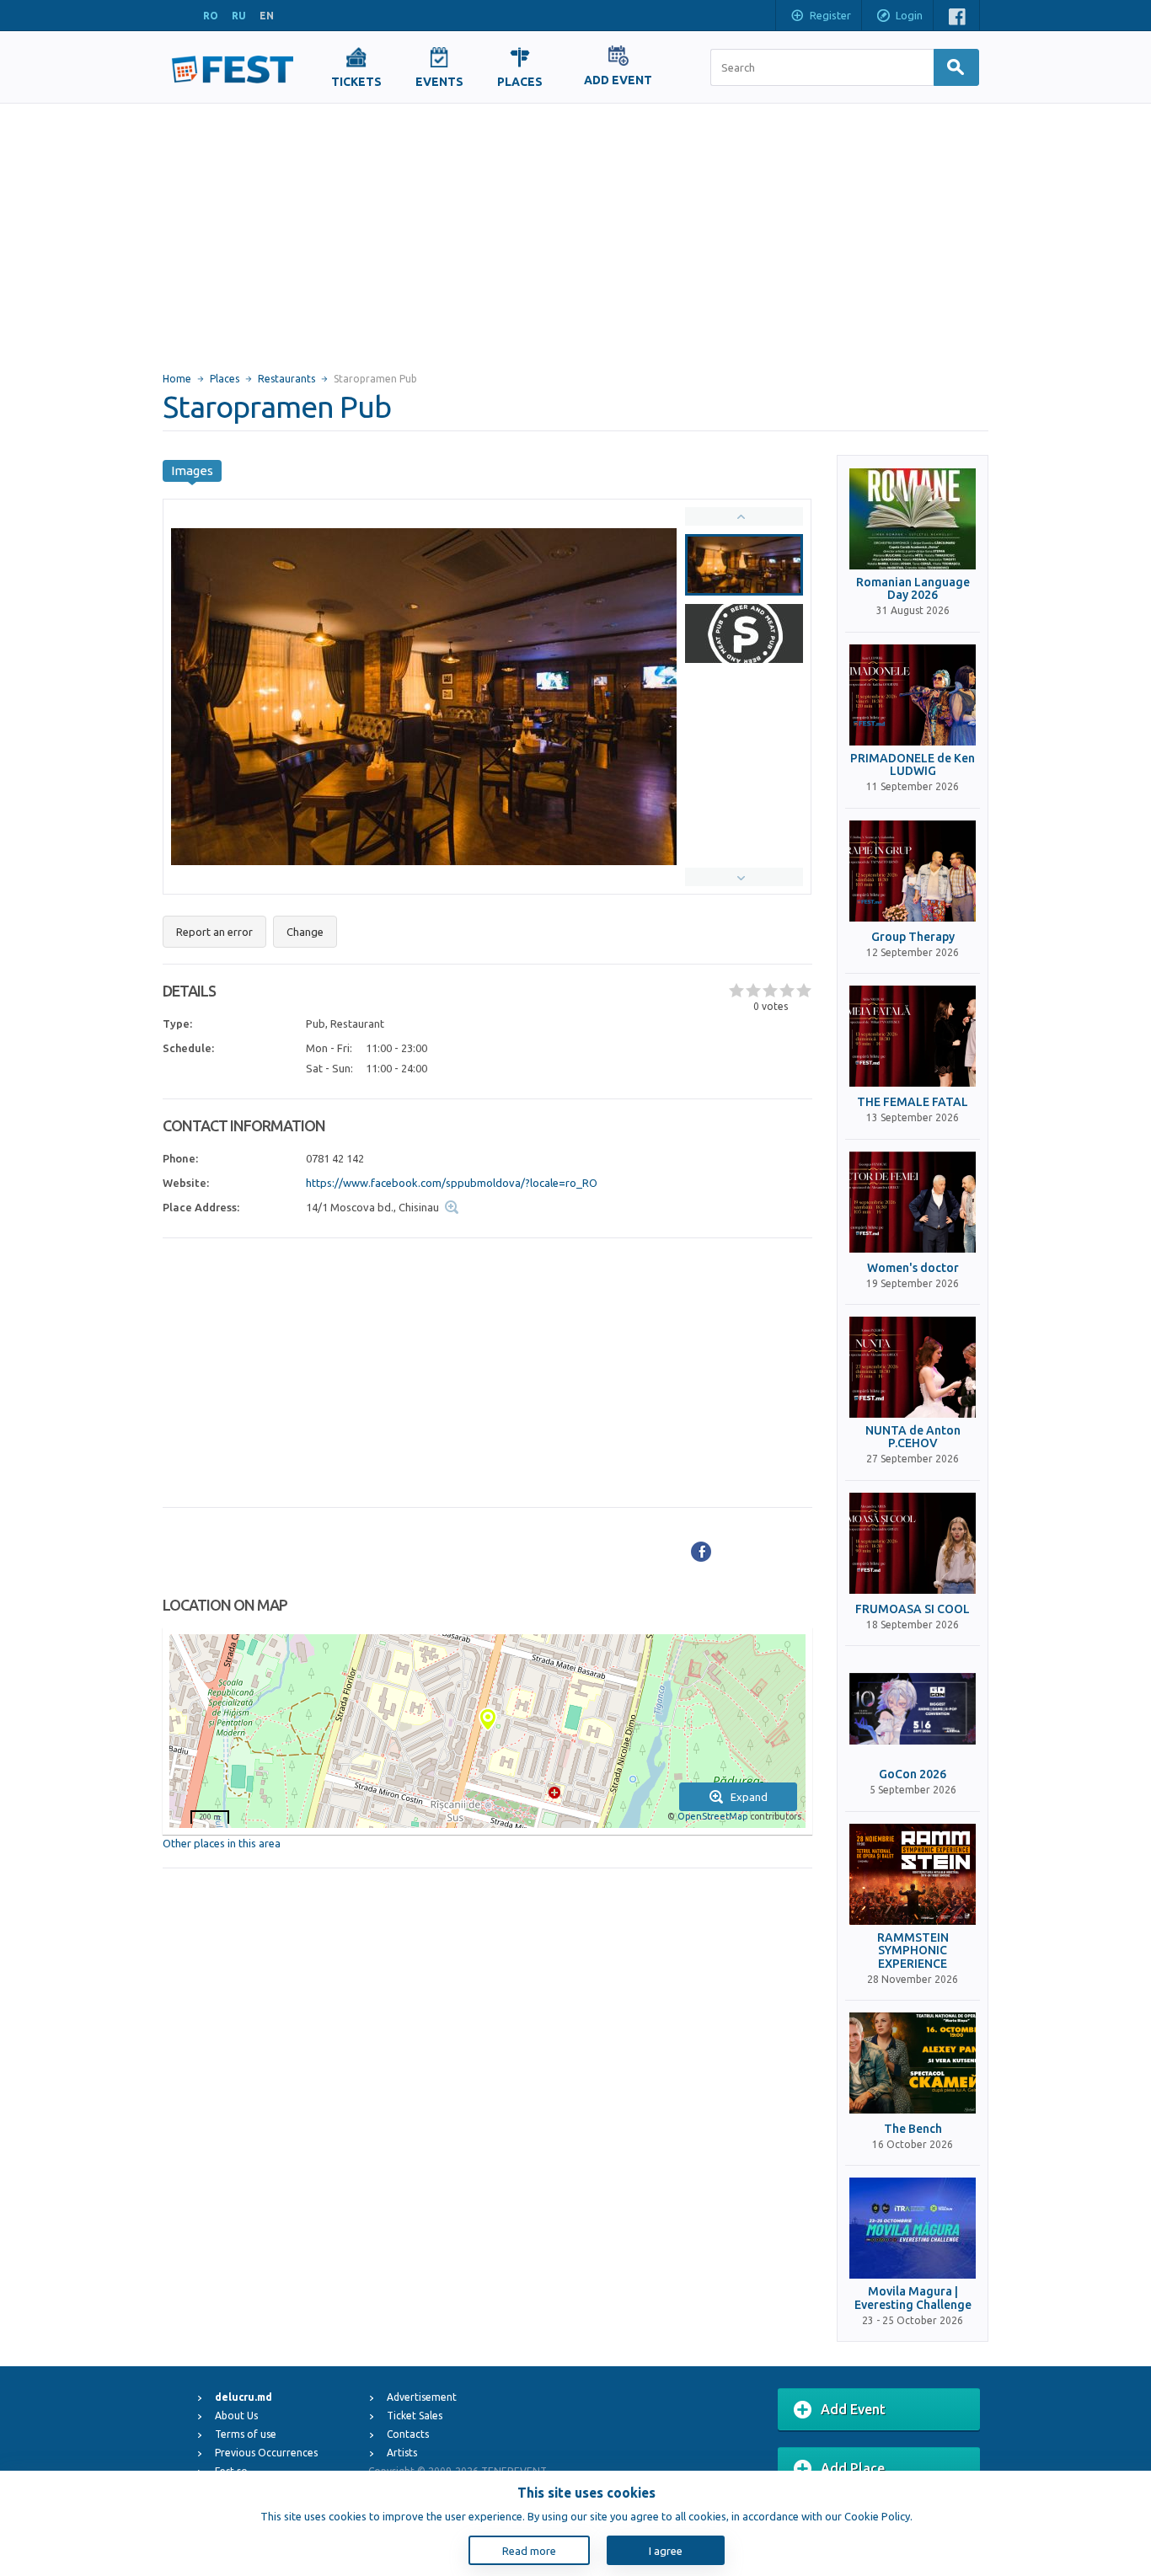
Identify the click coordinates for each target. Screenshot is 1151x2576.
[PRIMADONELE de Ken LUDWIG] (913, 695)
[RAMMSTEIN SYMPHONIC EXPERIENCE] (913, 1874)
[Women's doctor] (913, 1202)
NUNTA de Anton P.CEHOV (913, 1437)
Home (177, 379)
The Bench (913, 2129)
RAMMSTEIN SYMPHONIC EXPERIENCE (913, 1951)
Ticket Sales (415, 2416)
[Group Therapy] (913, 871)
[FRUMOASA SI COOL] (913, 1543)
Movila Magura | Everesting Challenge (913, 2298)
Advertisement (422, 2397)
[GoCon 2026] (913, 1708)
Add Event (853, 2409)
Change (305, 932)
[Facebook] (701, 1552)
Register (830, 15)
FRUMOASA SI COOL (913, 1609)
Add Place (853, 2468)
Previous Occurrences (266, 2453)
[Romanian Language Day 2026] (913, 519)
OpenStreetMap (712, 1816)
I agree (666, 2551)
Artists (402, 2453)
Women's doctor (913, 1268)
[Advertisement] (575, 230)
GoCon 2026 (913, 1774)
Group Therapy (913, 937)
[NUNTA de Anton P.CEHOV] (913, 1367)
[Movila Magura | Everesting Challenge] (913, 2228)
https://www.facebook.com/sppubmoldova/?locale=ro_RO (452, 1183)
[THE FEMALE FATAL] (913, 1036)
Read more (529, 2551)
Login (909, 15)
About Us (236, 2416)
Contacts (408, 2434)
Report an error (214, 932)
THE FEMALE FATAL (913, 1102)
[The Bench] (913, 2063)
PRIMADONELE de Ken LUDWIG (913, 765)
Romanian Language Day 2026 (913, 589)
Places (225, 379)
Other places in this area (222, 1843)
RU (239, 16)
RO (211, 16)
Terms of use (246, 2434)
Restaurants (286, 379)
